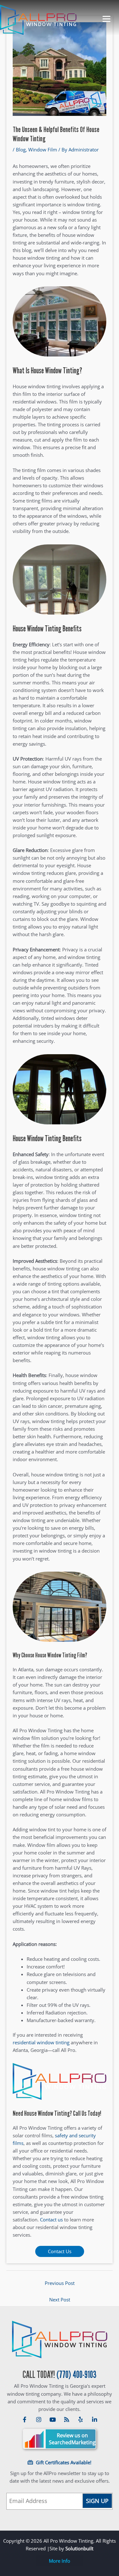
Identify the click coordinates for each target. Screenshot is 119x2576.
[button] (60, 2561)
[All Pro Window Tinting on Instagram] (39, 2420)
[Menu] (104, 18)
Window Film (43, 150)
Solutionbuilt (79, 2548)
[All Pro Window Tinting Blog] (67, 2420)
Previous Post (60, 2283)
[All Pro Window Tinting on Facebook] (25, 2420)
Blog (21, 150)
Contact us (51, 2220)
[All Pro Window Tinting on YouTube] (53, 2420)
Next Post (60, 2300)
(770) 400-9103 (76, 2375)
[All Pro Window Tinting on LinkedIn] (95, 2420)
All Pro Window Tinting (60, 2340)
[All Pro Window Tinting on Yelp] (81, 2420)
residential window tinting (41, 2042)
